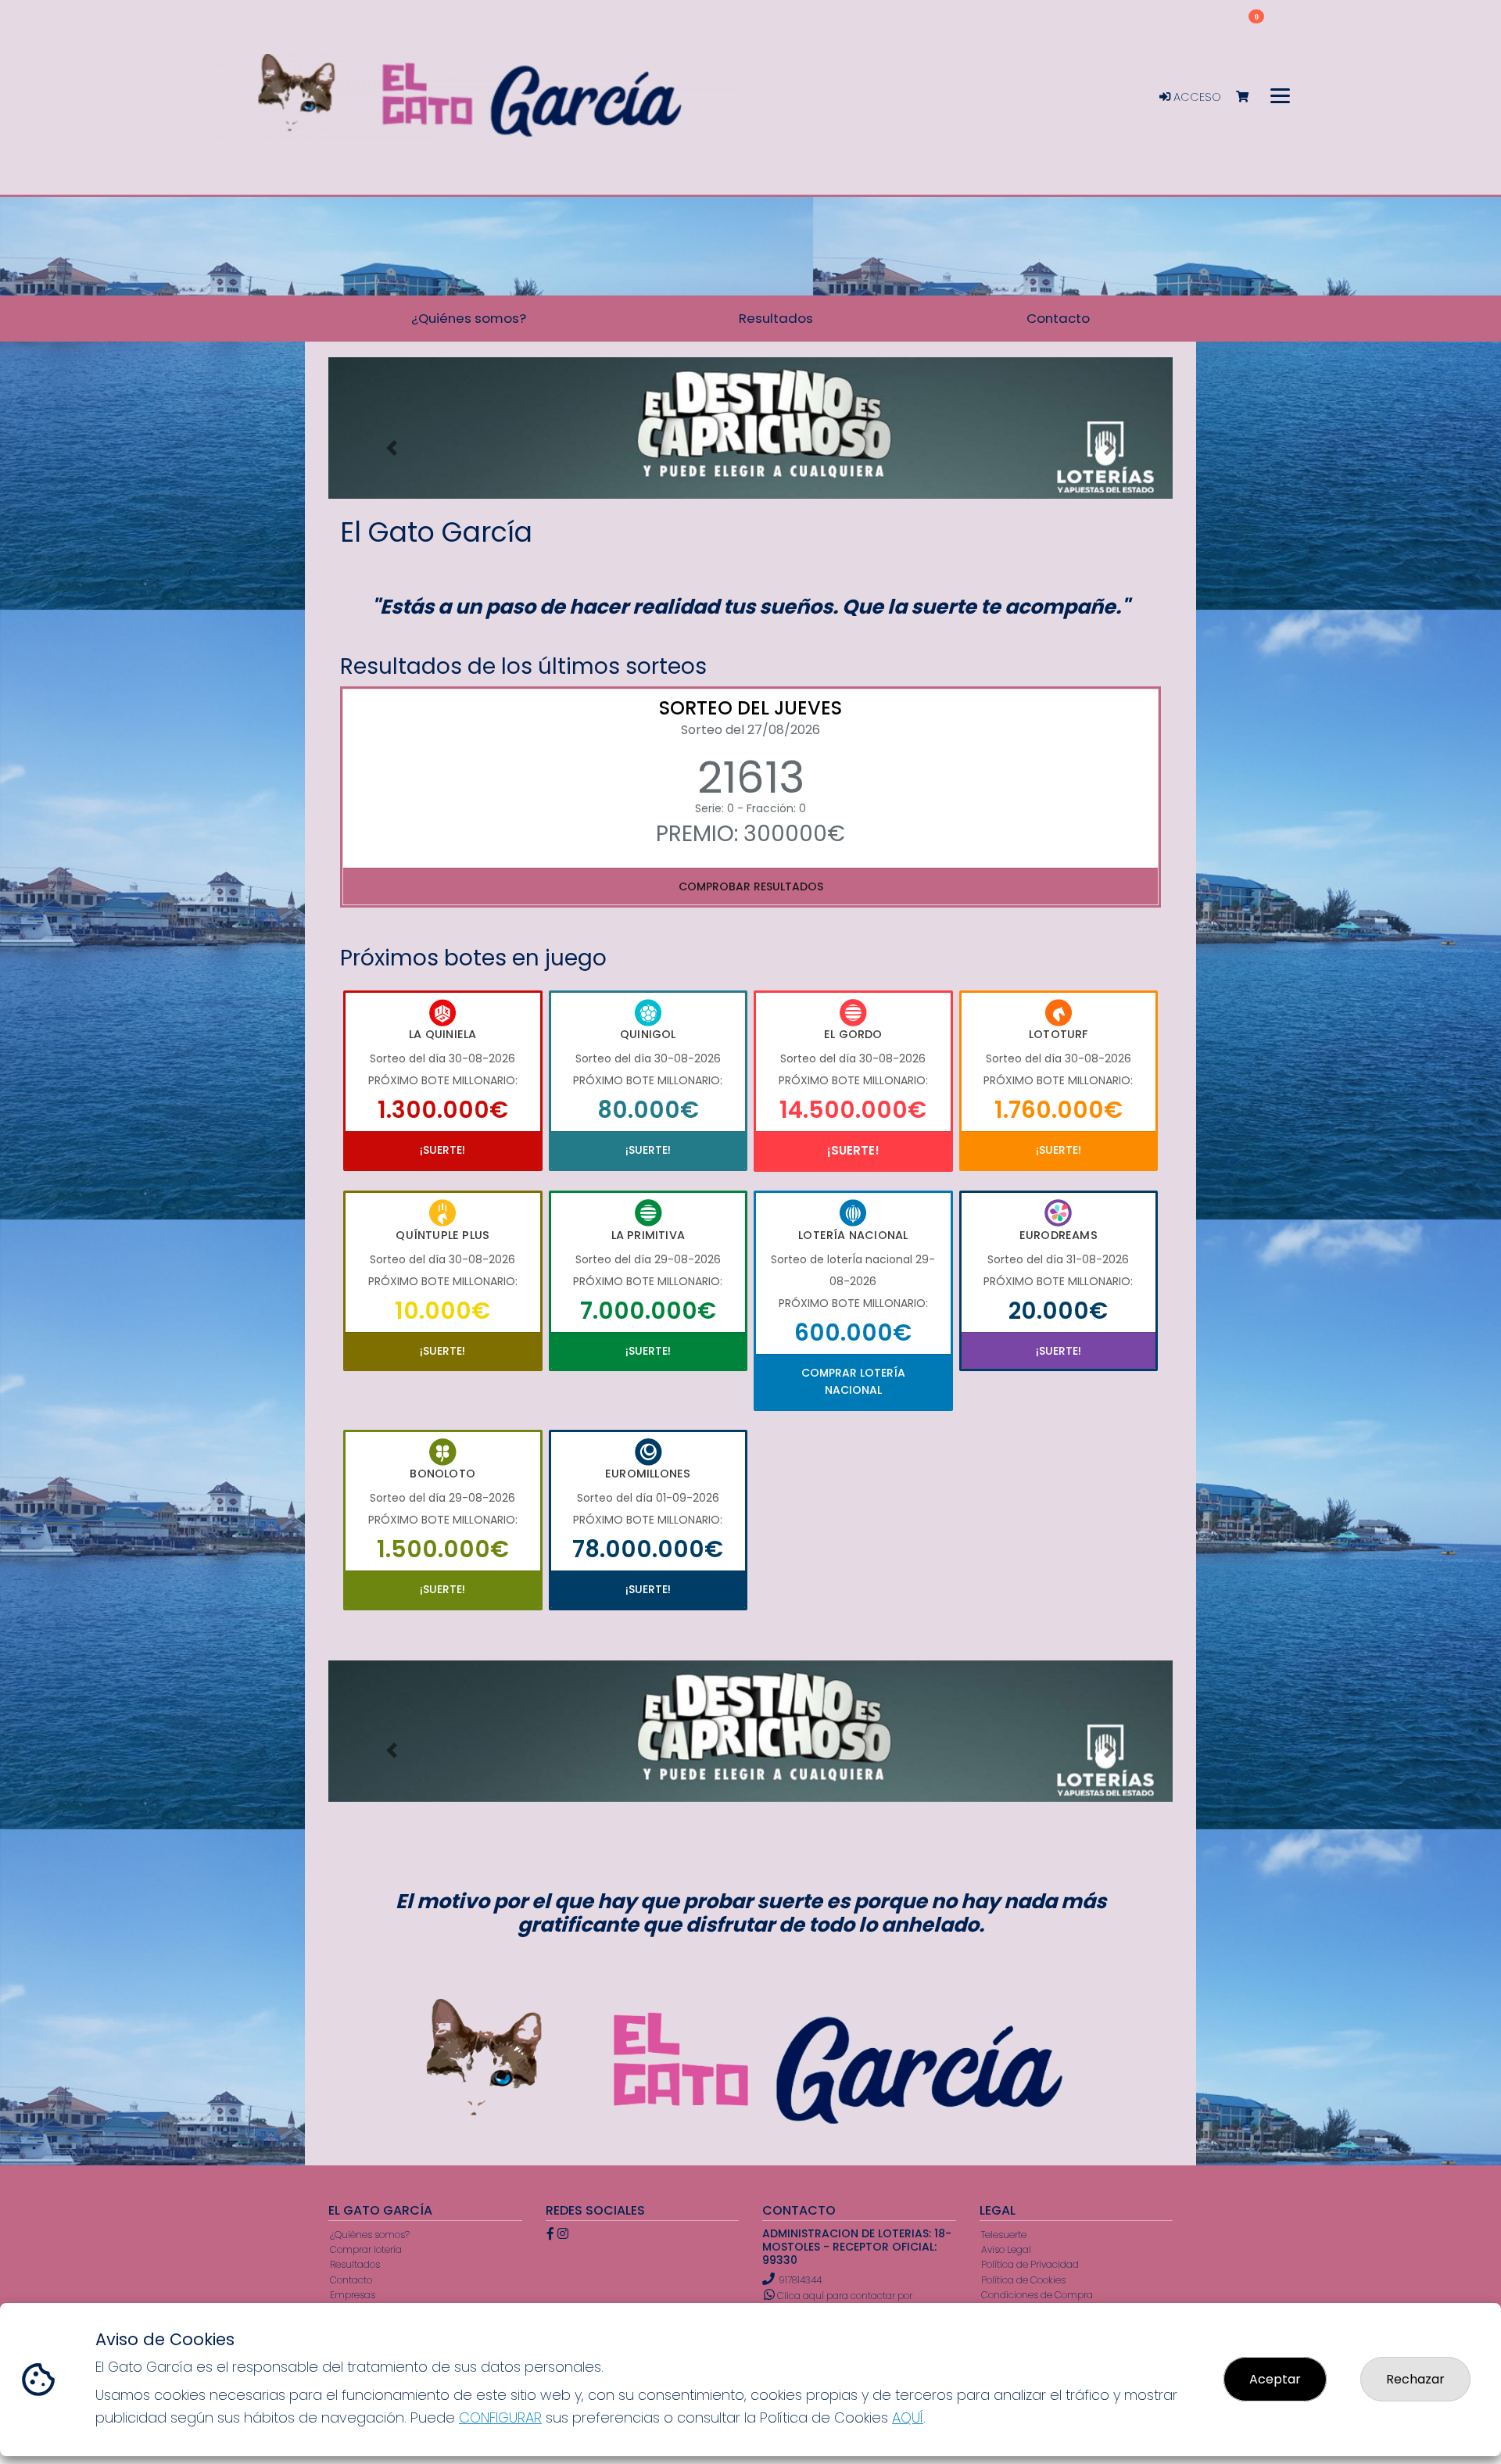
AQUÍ (908, 2417)
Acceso (1196, 97)
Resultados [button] (776, 318)
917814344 (800, 2280)
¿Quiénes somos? (370, 2235)
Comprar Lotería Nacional (853, 1381)
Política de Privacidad (1030, 2264)
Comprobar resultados (751, 886)
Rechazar (1415, 2379)
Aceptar (1275, 2379)
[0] (1250, 97)
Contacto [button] (1058, 318)
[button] (392, 448)
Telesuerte (1004, 2235)
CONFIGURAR (500, 2417)
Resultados (355, 2264)
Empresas (353, 2295)
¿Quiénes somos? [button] (469, 318)
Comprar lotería (366, 2249)
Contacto (351, 2280)
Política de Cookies (1023, 2280)
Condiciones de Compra (1037, 2295)
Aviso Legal (1006, 2249)
